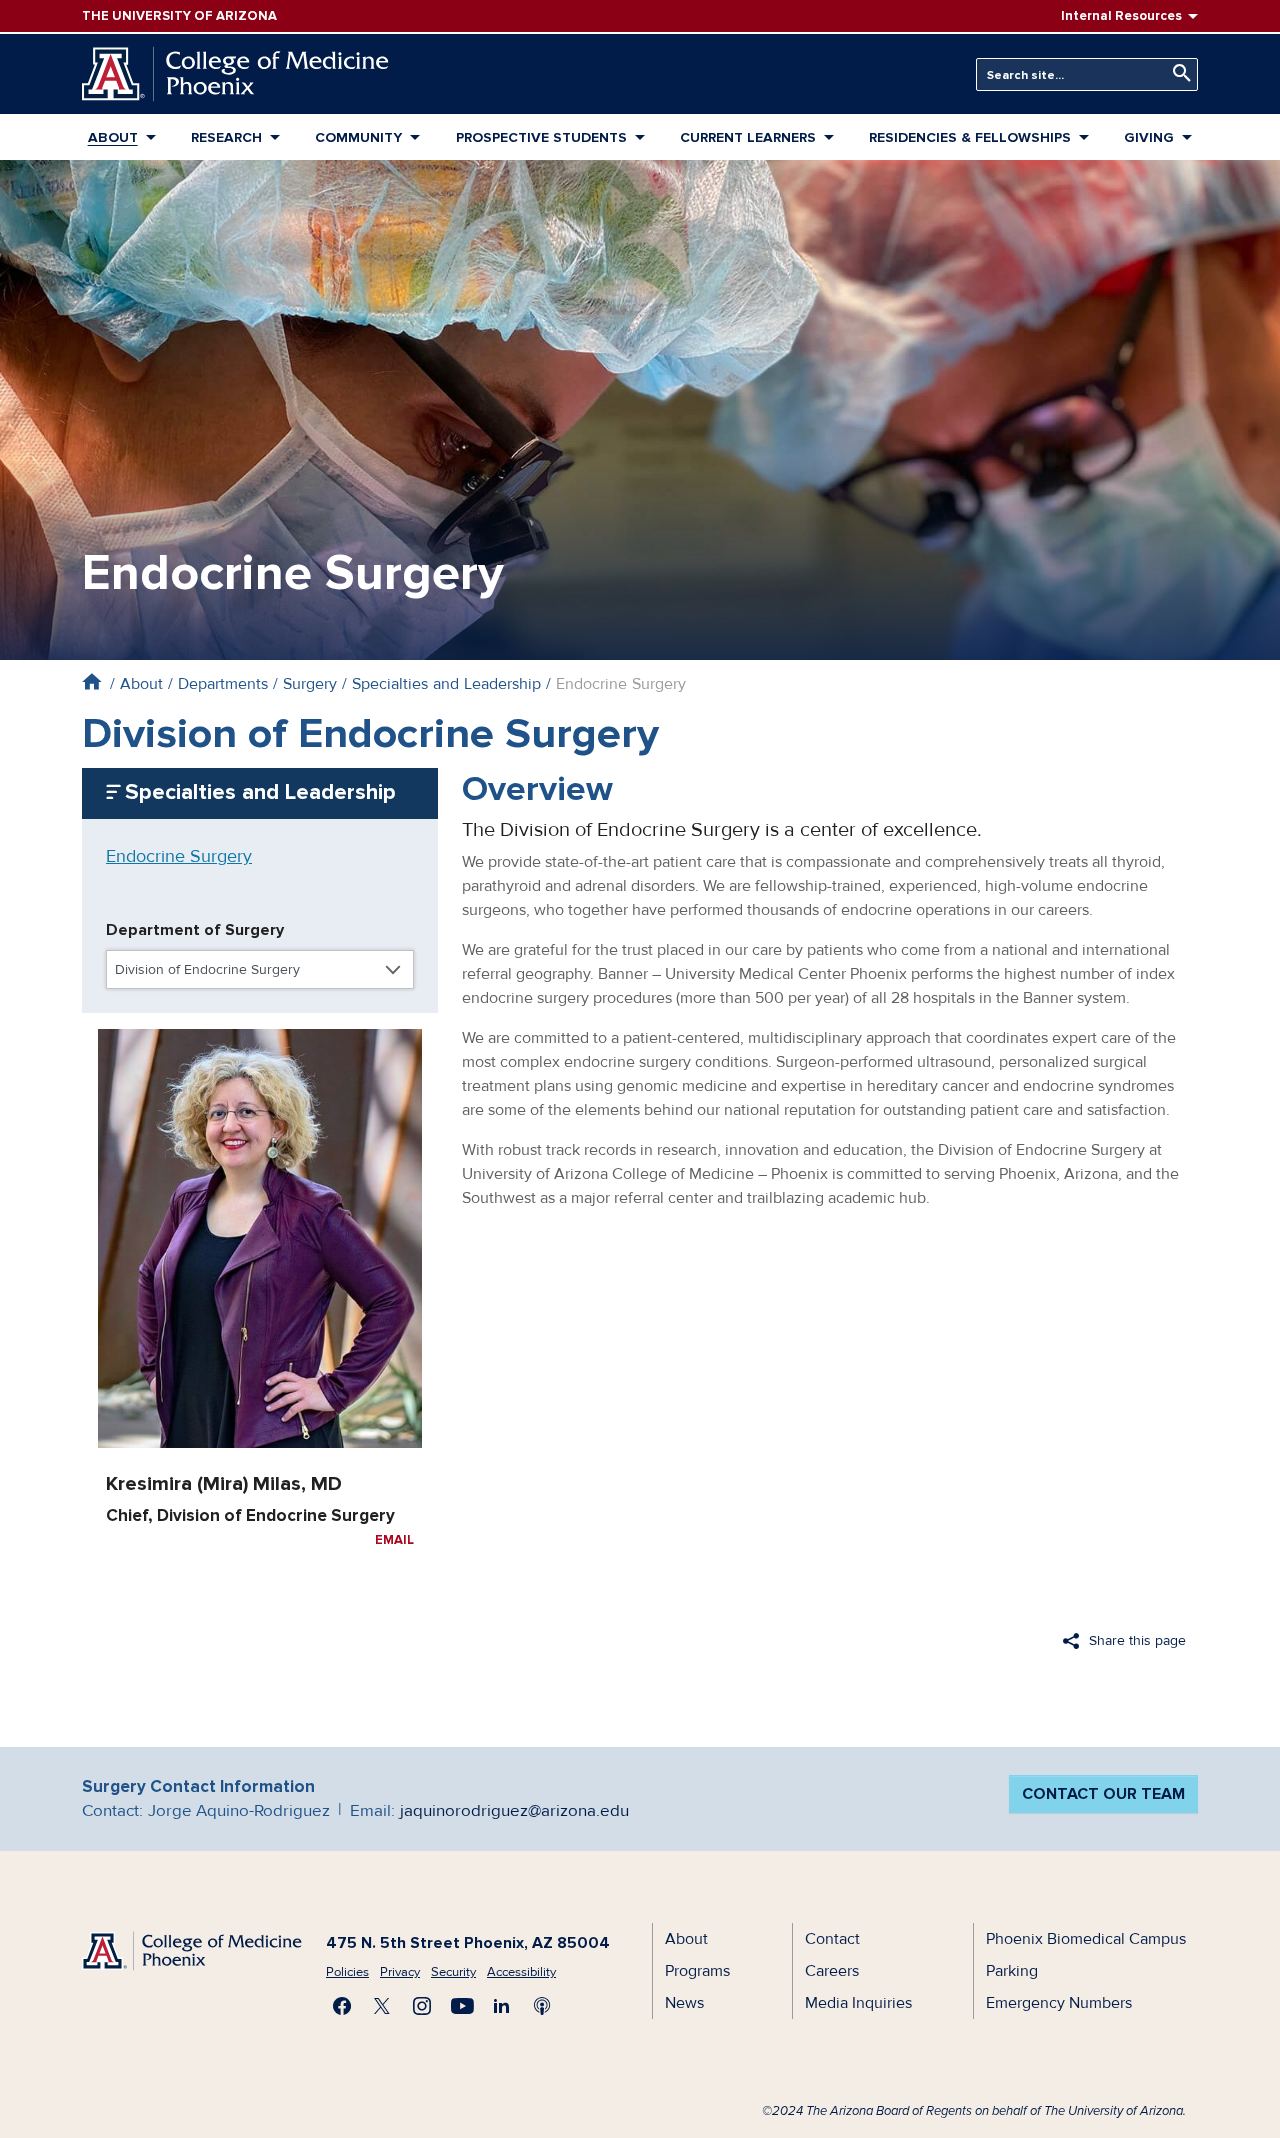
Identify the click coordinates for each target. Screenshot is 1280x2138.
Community (358, 137)
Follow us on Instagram (422, 2006)
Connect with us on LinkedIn (502, 2006)
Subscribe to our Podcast (542, 2006)
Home (91, 681)
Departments (223, 684)
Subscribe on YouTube (462, 2006)
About (113, 137)
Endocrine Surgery (179, 856)
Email (394, 1540)
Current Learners (748, 137)
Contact (832, 1939)
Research (226, 137)
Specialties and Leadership (446, 684)
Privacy (400, 1972)
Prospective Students (541, 137)
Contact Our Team (1103, 1794)
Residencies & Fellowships (970, 137)
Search (1177, 73)
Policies (347, 1972)
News (684, 2003)
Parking (1012, 1971)
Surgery (310, 684)
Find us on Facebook (342, 2006)
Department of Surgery (195, 930)
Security (453, 1972)
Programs (697, 1971)
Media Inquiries (858, 2003)
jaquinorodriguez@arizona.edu (514, 1810)
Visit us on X (382, 2006)
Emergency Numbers (1059, 2003)
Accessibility (521, 1972)
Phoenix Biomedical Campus (1086, 1939)
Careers (832, 1971)
